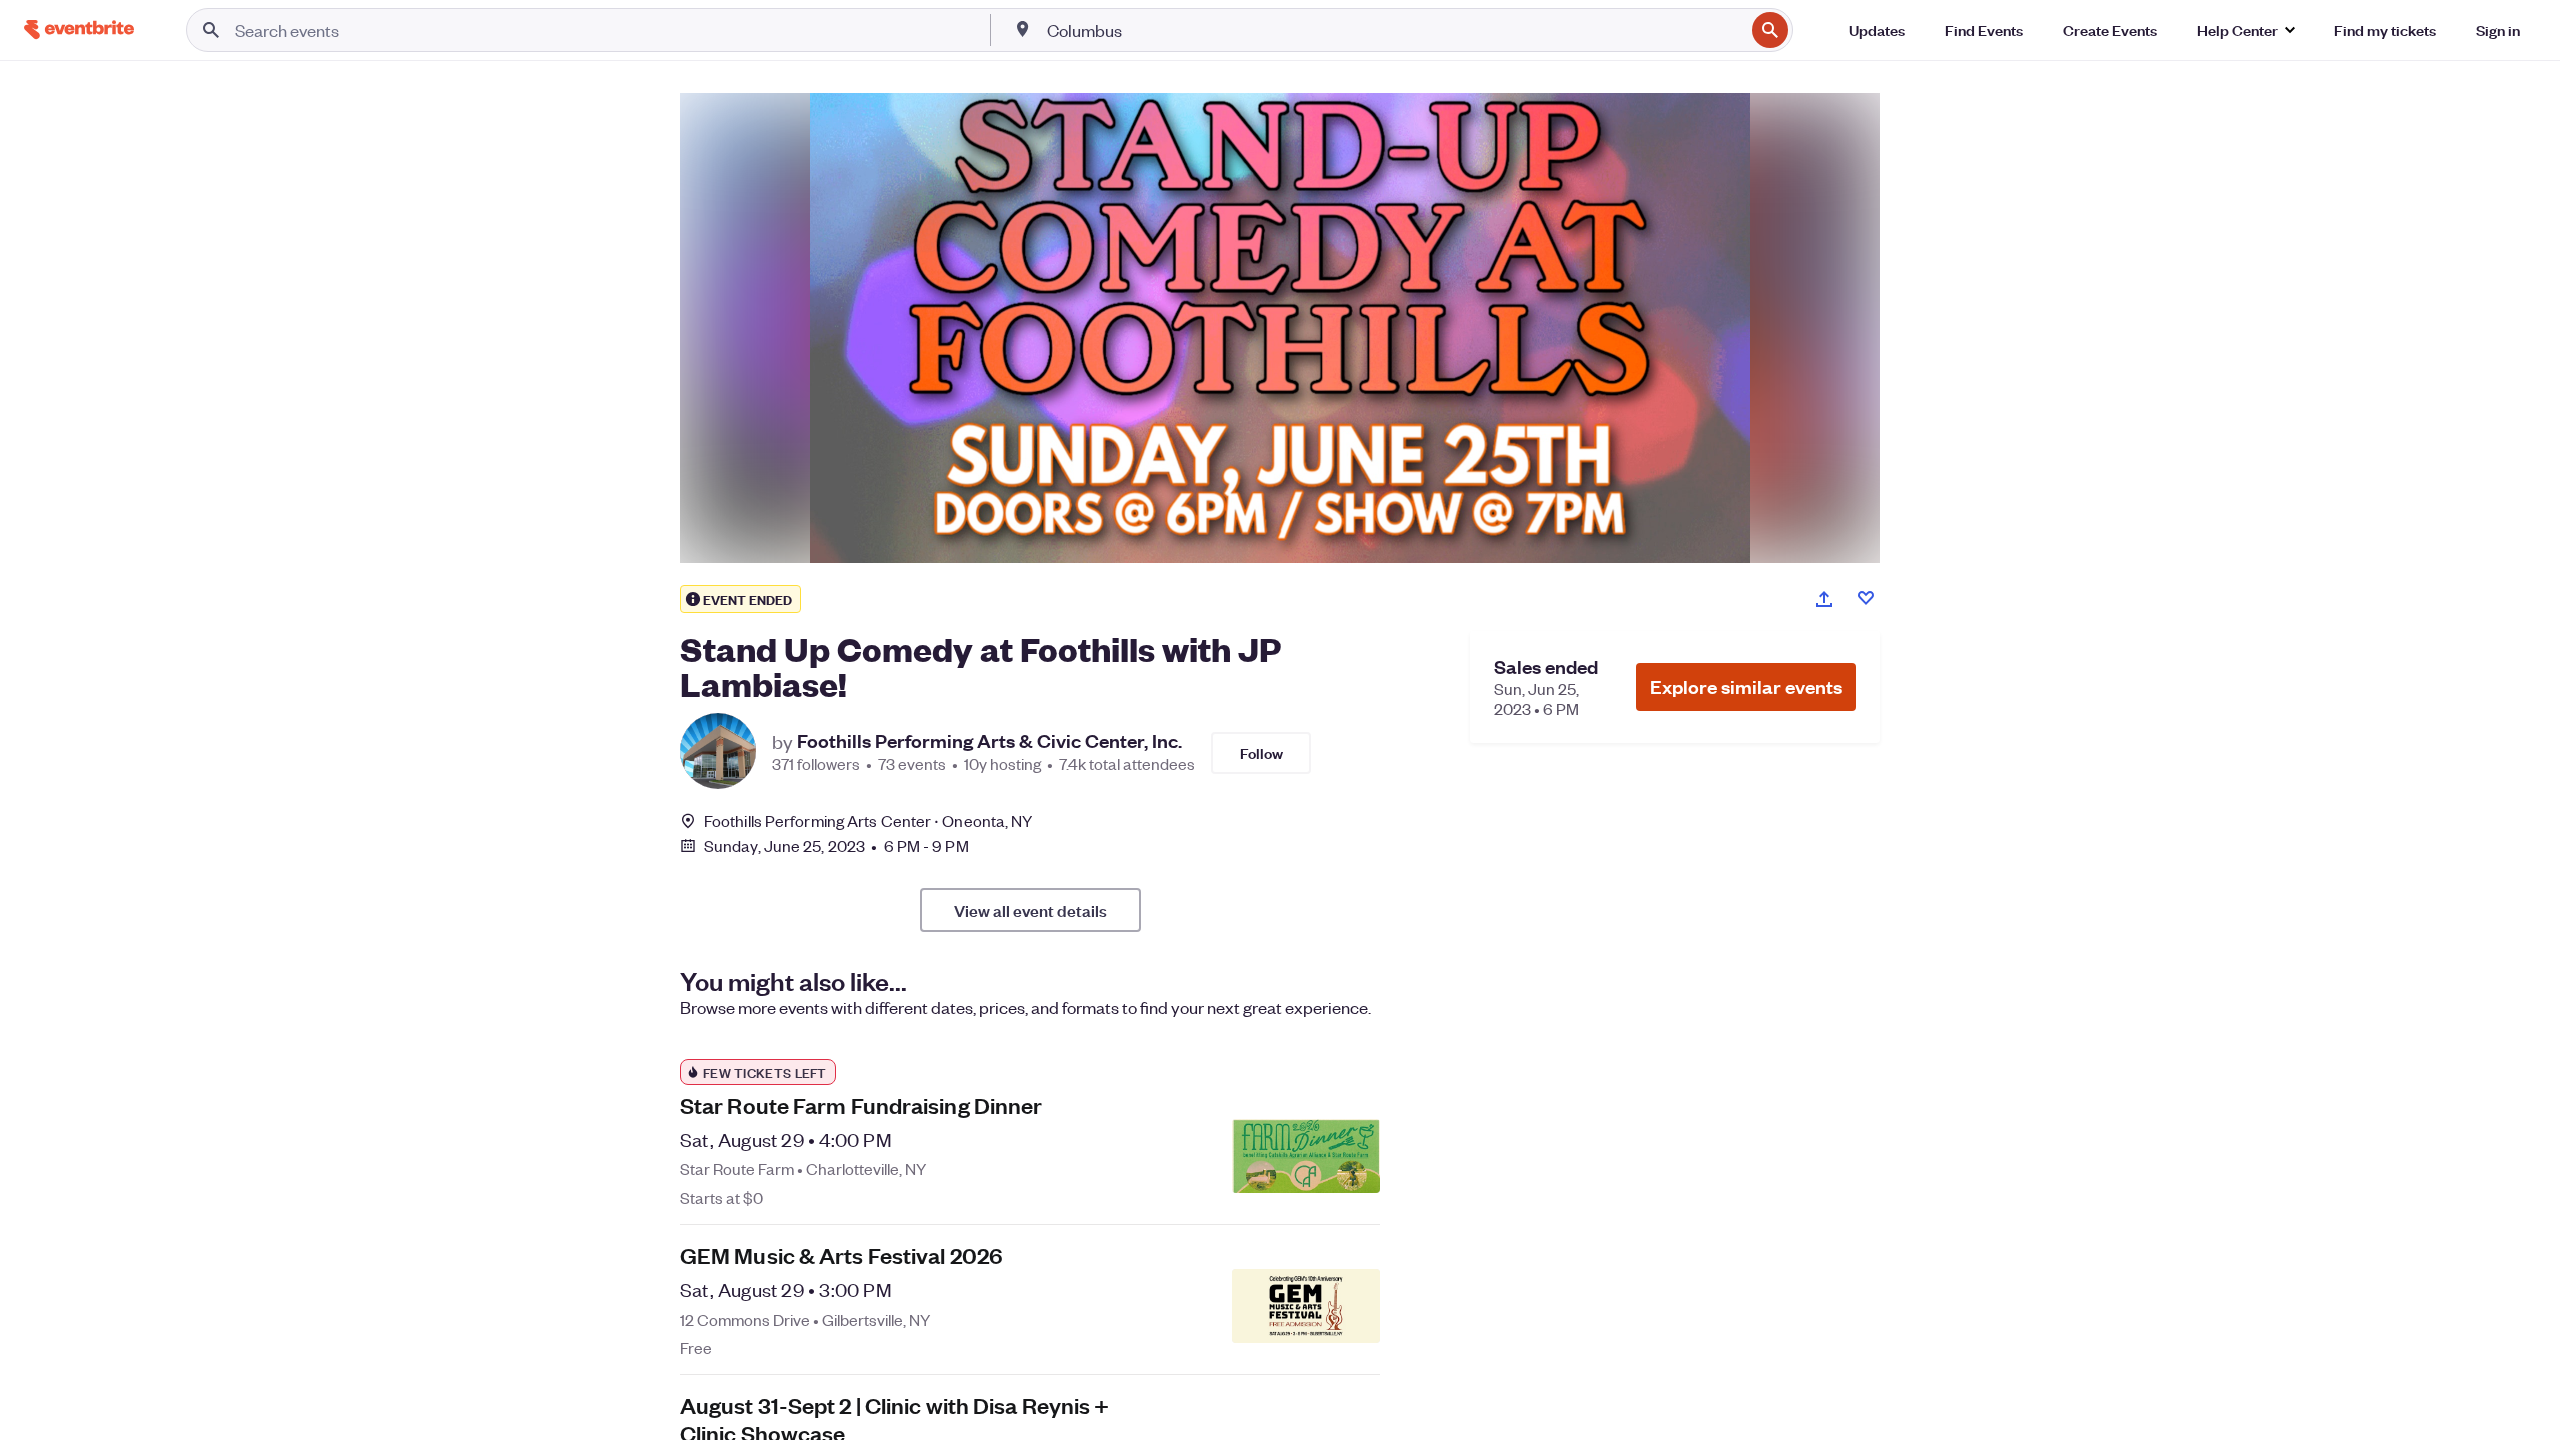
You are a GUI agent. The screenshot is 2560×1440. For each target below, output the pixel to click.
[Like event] (1866, 598)
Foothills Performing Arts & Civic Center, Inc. (989, 741)
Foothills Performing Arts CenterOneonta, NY (868, 820)
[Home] (79, 29)
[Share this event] (1824, 599)
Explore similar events (1746, 686)
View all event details (1030, 910)
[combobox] (1394, 30)
